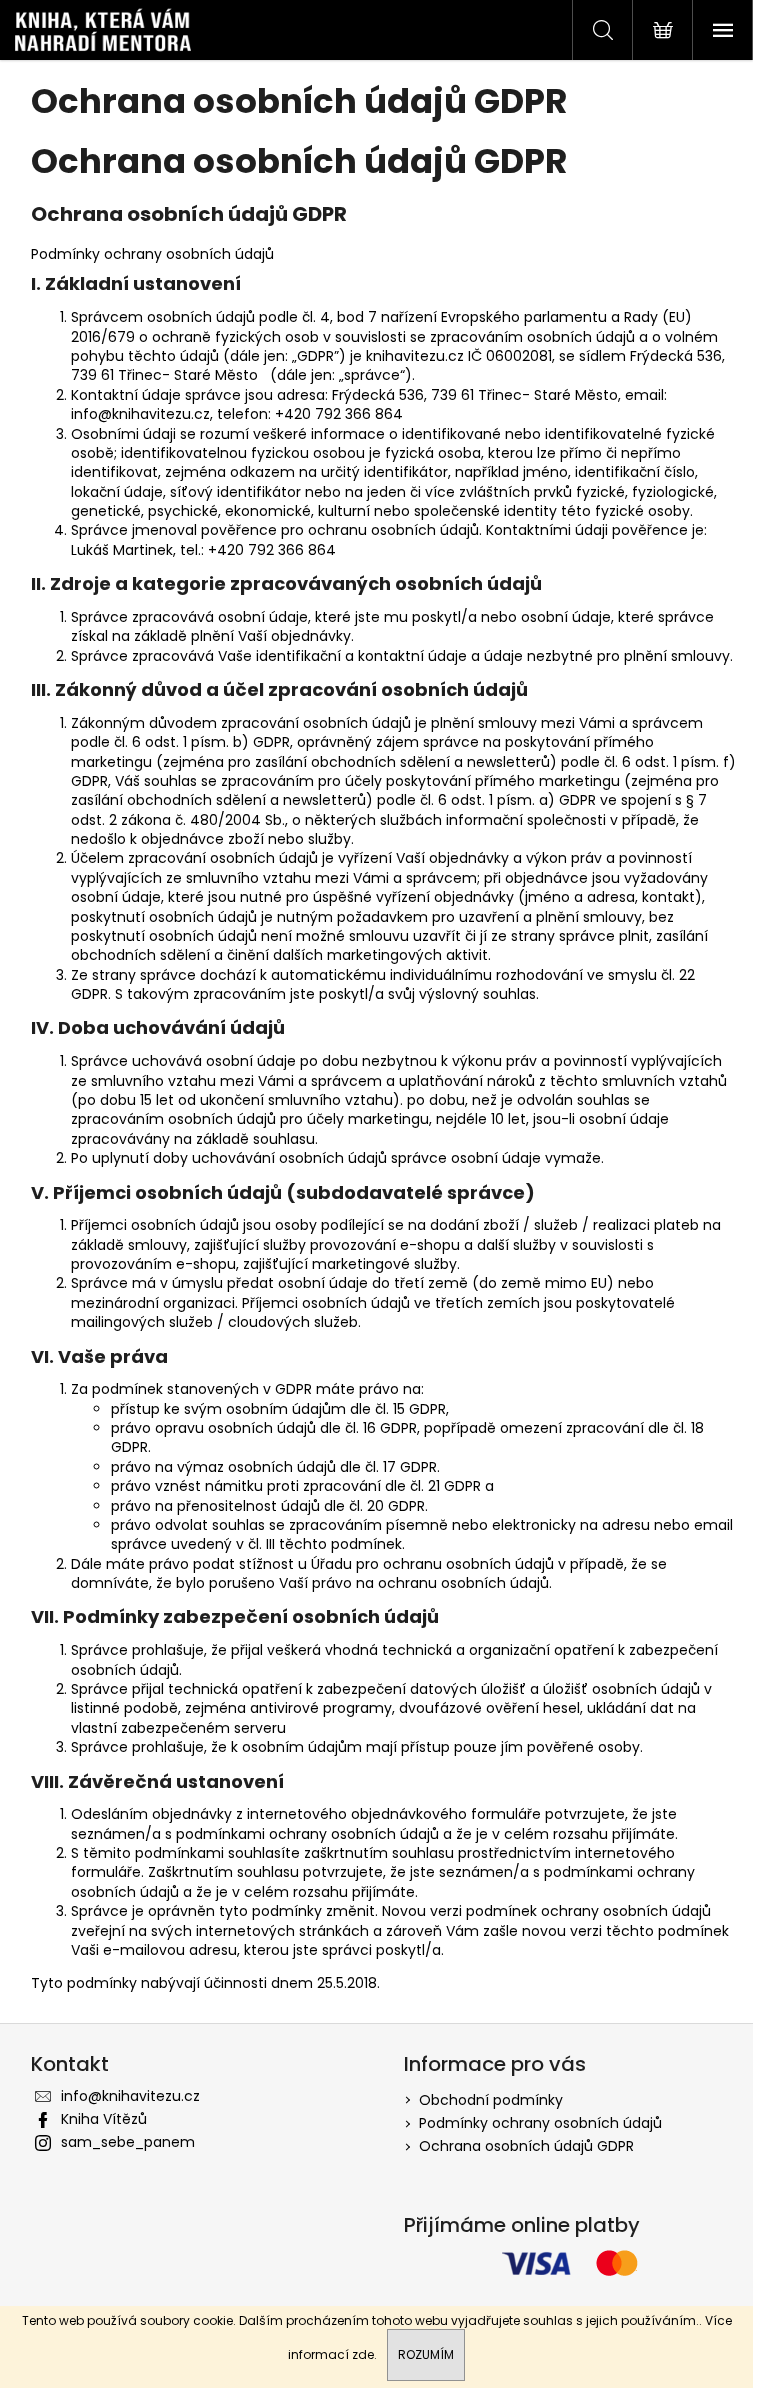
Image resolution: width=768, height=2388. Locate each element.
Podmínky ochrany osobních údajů (540, 2123)
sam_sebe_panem (128, 2142)
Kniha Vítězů (104, 2119)
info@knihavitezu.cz (130, 2096)
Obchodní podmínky (491, 2100)
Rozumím (426, 2354)
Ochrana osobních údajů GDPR (526, 2146)
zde (363, 2354)
